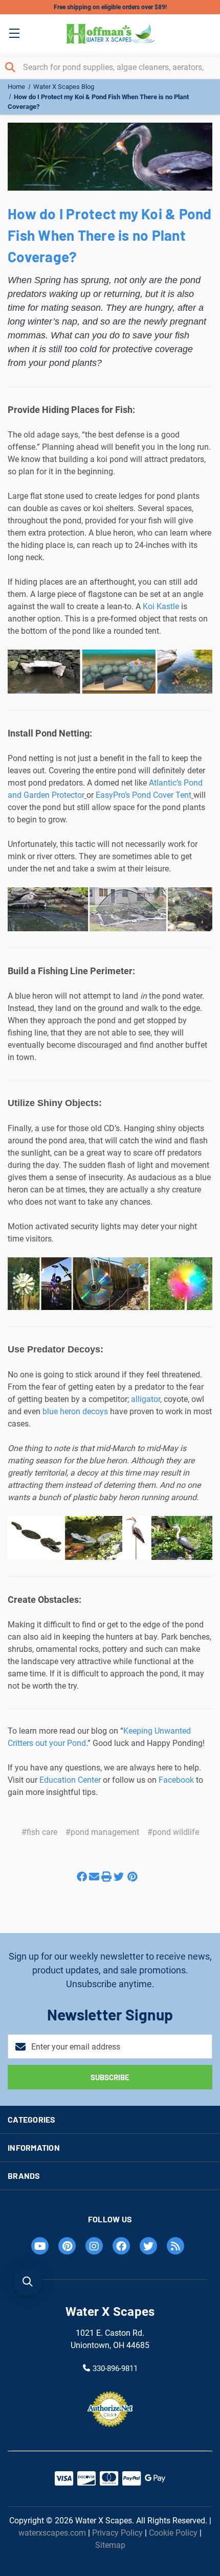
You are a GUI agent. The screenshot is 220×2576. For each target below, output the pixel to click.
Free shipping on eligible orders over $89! (110, 7)
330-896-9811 (115, 2368)
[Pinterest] (132, 1872)
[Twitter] (119, 1872)
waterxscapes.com (52, 2533)
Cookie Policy (173, 2533)
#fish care (39, 1832)
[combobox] (110, 67)
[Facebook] (82, 1872)
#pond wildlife (173, 1832)
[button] (28, 2282)
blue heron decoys (75, 1411)
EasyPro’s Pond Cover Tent (144, 795)
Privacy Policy (117, 2533)
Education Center (70, 1780)
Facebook (176, 1780)
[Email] (94, 1872)
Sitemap (110, 2545)
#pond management (102, 1832)
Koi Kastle (161, 606)
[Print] (106, 1872)
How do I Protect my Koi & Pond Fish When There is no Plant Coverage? (110, 235)
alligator (146, 1399)
